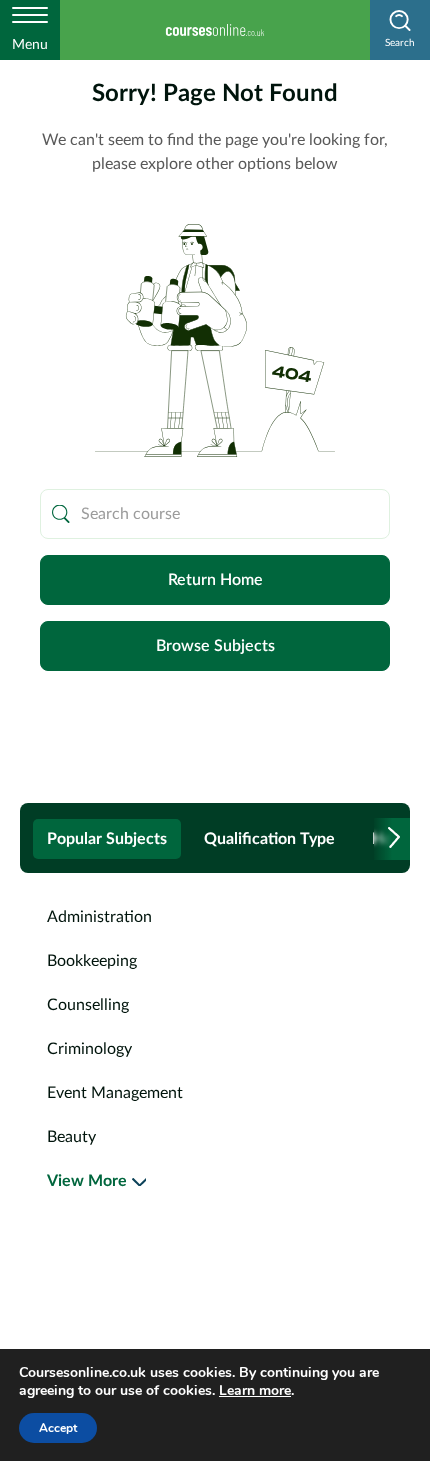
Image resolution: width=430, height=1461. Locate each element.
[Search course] (61, 514)
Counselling (88, 1005)
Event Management (115, 1093)
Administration (99, 917)
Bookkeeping (92, 961)
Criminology (89, 1049)
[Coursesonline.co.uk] (215, 30)
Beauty (71, 1137)
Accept (58, 1428)
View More (87, 1181)
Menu (30, 45)
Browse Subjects (215, 646)
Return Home (215, 580)
